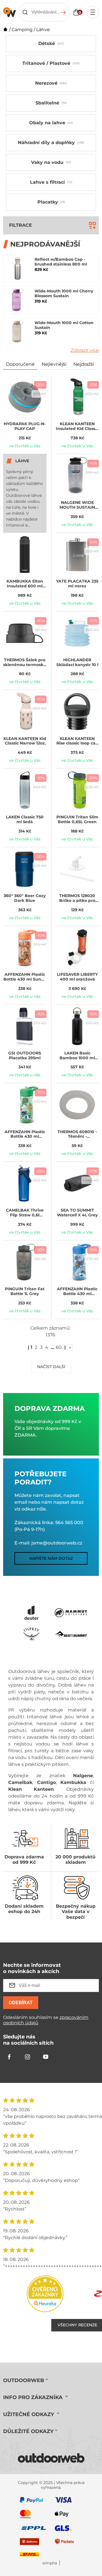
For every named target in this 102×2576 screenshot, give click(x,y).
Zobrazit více (85, 350)
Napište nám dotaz (51, 1558)
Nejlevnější (54, 364)
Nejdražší (84, 364)
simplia (50, 2563)
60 (59, 1347)
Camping (22, 30)
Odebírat (21, 2003)
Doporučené (20, 364)
